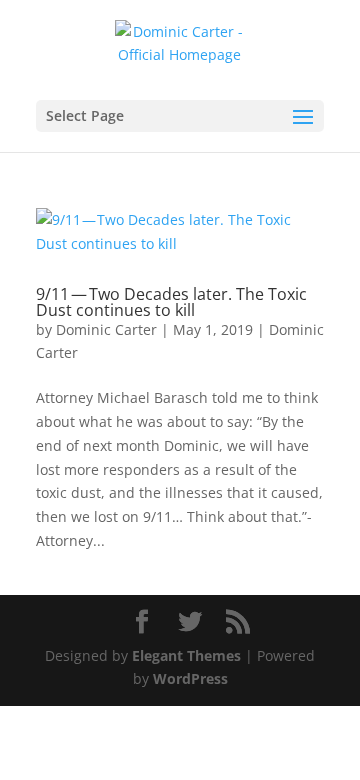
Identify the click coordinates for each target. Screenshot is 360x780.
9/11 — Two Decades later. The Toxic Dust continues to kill (171, 302)
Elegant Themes (186, 655)
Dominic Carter (106, 329)
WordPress (190, 678)
